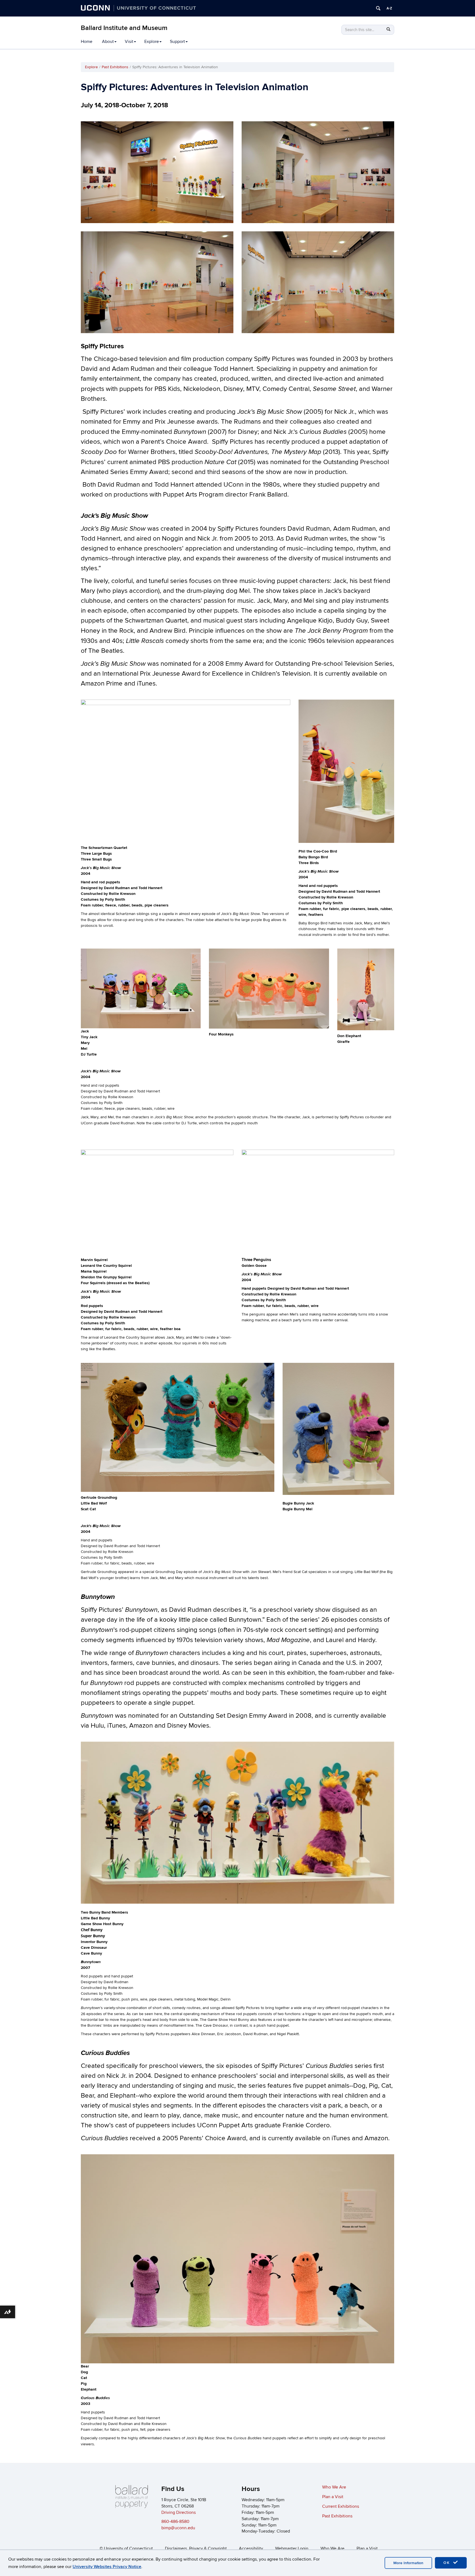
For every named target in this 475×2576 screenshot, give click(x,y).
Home (87, 42)
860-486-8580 (175, 2522)
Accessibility (251, 2548)
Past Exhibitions (115, 67)
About (108, 42)
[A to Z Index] (389, 8)
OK (448, 2563)
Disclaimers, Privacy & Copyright (196, 2548)
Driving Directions (179, 2512)
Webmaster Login (292, 2548)
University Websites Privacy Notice (107, 2567)
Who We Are (334, 2487)
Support (177, 42)
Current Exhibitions (341, 2506)
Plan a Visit (333, 2497)
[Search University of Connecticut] (378, 8)
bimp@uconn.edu (178, 2528)
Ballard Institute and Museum (124, 28)
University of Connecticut (128, 2548)
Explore (152, 42)
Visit (129, 42)
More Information (408, 2563)
